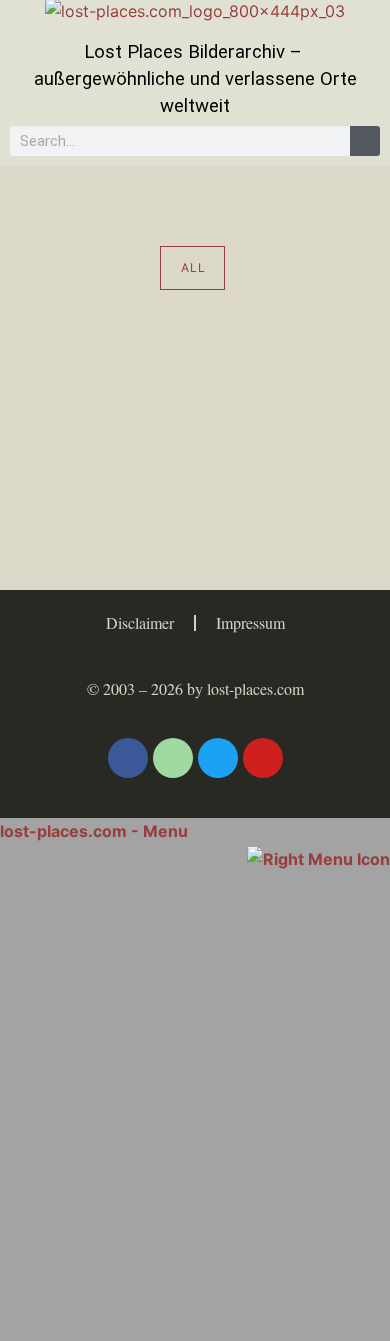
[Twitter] (218, 758)
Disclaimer (140, 622)
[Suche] (365, 141)
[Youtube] (263, 758)
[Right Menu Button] (318, 857)
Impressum (250, 622)
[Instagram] (173, 758)
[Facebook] (128, 758)
